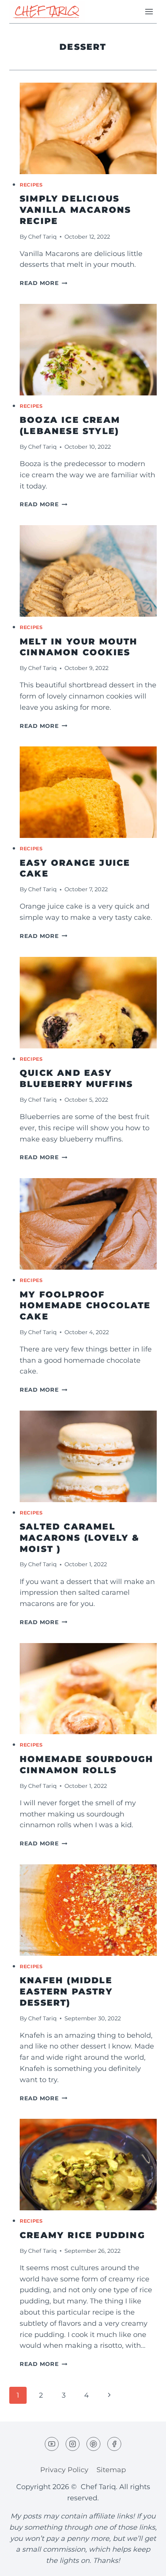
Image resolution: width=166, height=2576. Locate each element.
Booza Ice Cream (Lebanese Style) (70, 426)
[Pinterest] (93, 2444)
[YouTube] (52, 2444)
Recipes (31, 185)
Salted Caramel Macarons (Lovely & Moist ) (80, 1538)
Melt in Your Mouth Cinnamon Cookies (79, 647)
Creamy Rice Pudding (82, 2235)
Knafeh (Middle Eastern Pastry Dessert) (66, 1991)
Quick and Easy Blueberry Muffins (76, 1079)
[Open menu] (149, 11)
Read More (43, 283)
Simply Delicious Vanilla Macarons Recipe (75, 210)
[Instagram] (73, 2444)
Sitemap (111, 2470)
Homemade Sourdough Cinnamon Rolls (87, 1765)
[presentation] (88, 128)
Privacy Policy (64, 2470)
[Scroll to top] (146, 2564)
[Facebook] (114, 2444)
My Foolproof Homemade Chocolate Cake (85, 1306)
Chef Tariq (42, 237)
